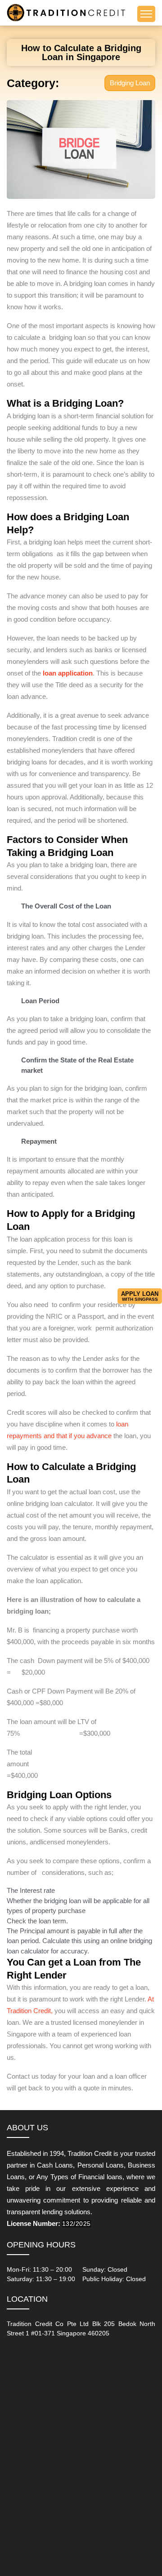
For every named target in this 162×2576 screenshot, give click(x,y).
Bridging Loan (130, 83)
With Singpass (140, 1296)
